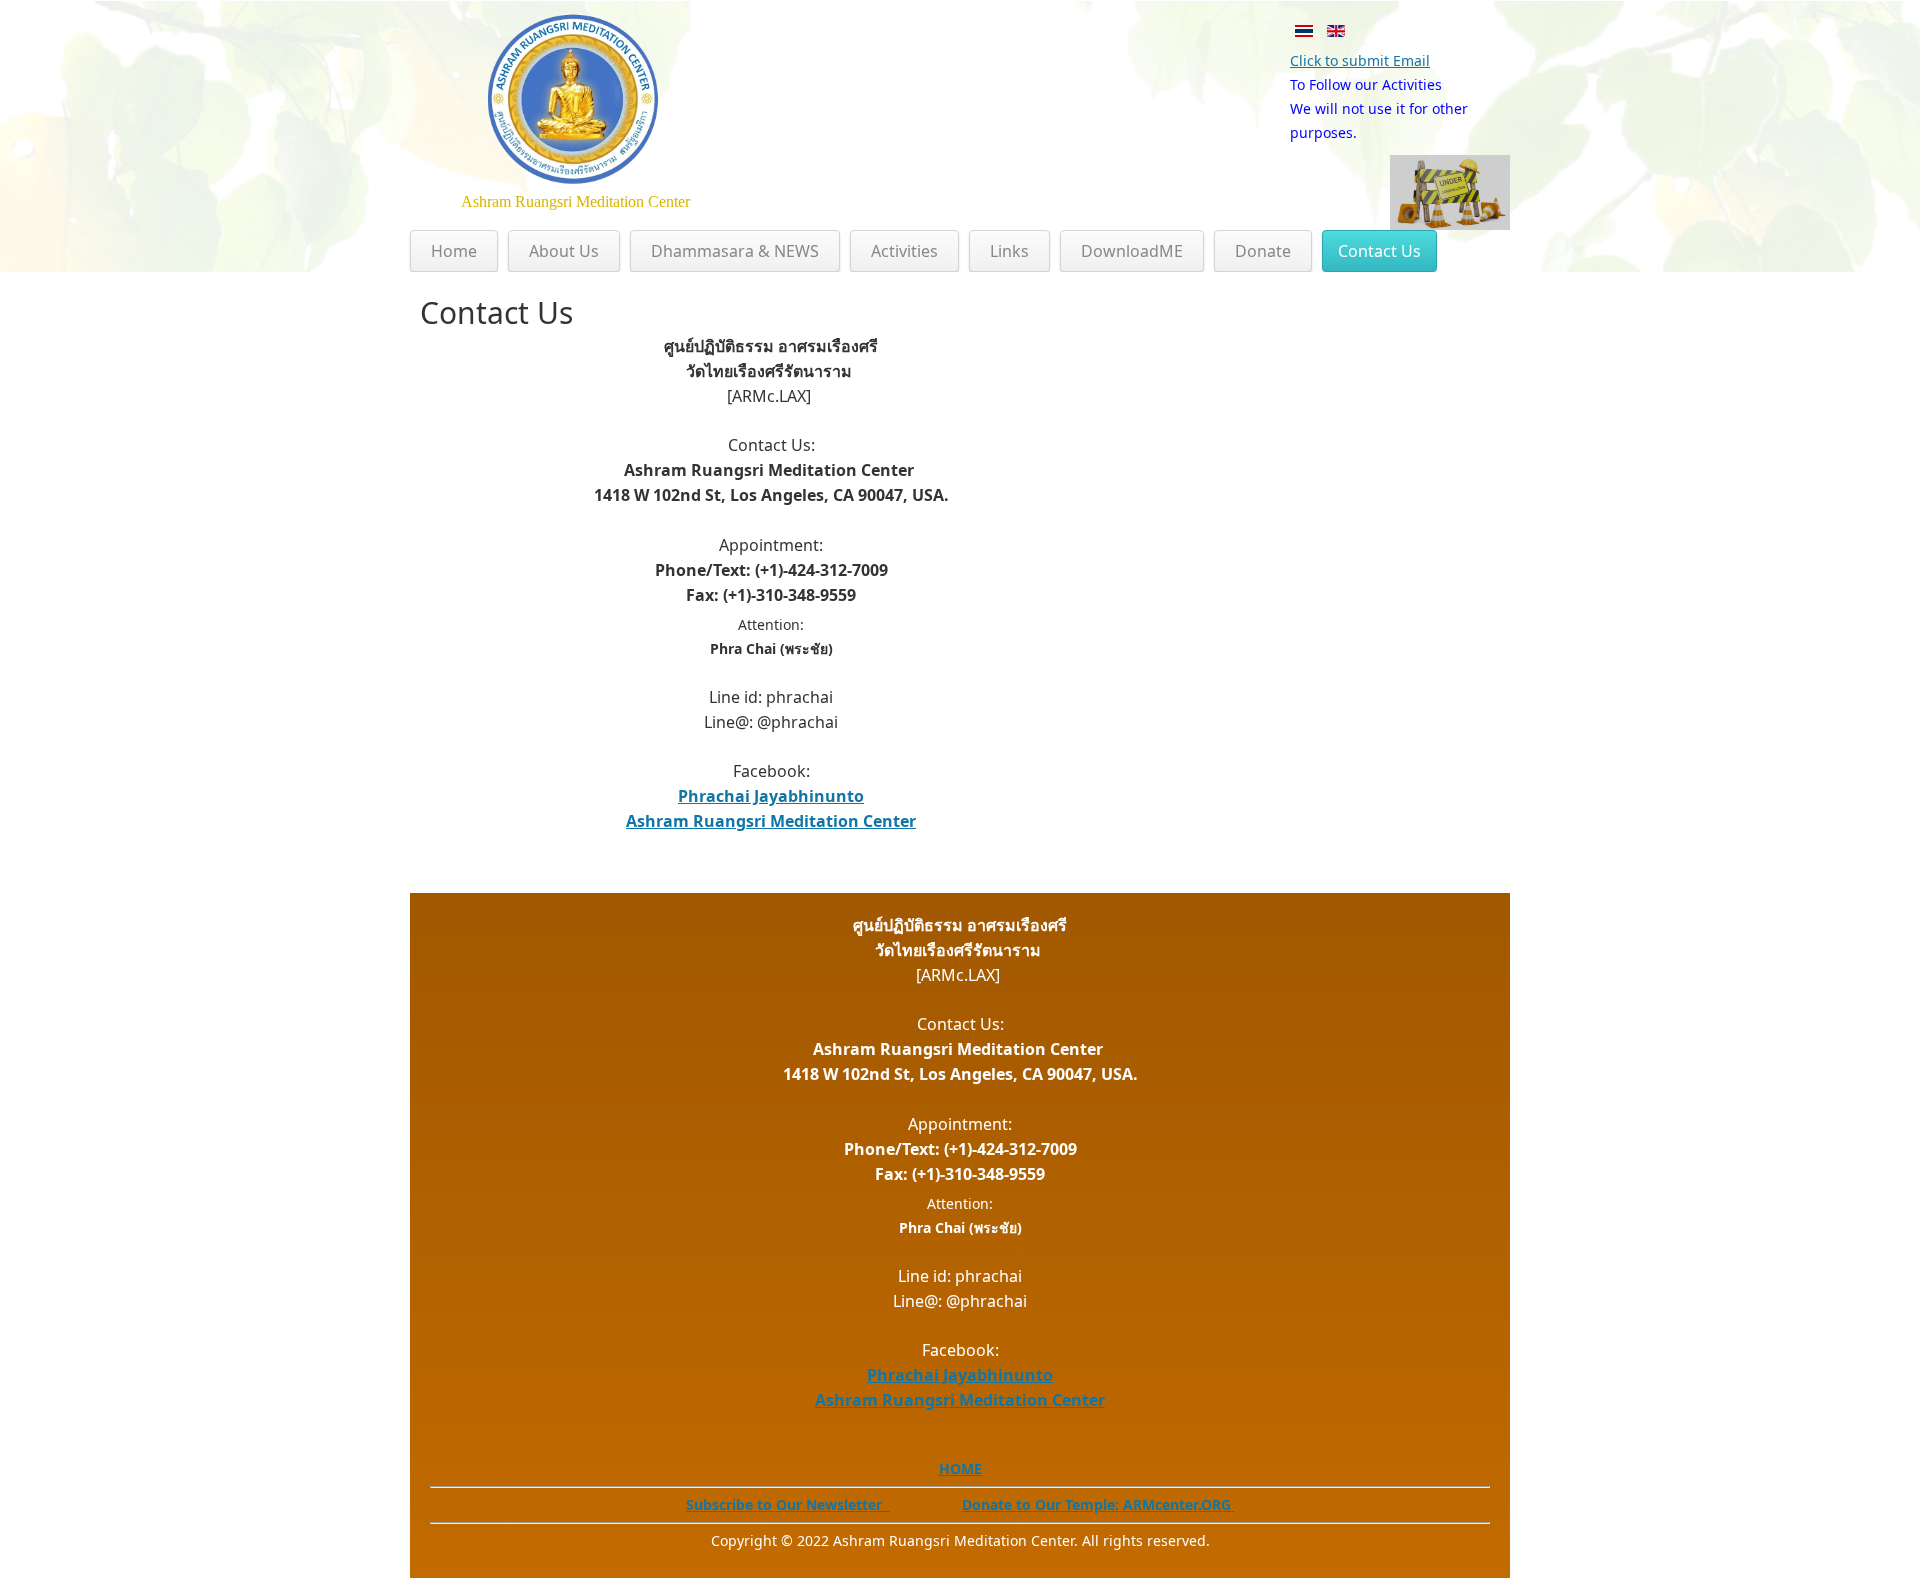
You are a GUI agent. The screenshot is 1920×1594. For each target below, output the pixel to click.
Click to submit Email (1360, 60)
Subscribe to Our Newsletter (788, 1504)
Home (454, 251)
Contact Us (1379, 251)
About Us (564, 251)
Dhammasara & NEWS (735, 251)
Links (1009, 251)
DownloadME (1132, 251)
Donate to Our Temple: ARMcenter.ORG (1098, 1504)
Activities (904, 251)
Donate (1263, 251)
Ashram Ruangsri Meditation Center (771, 821)
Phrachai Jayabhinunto (771, 796)
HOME (960, 1468)
